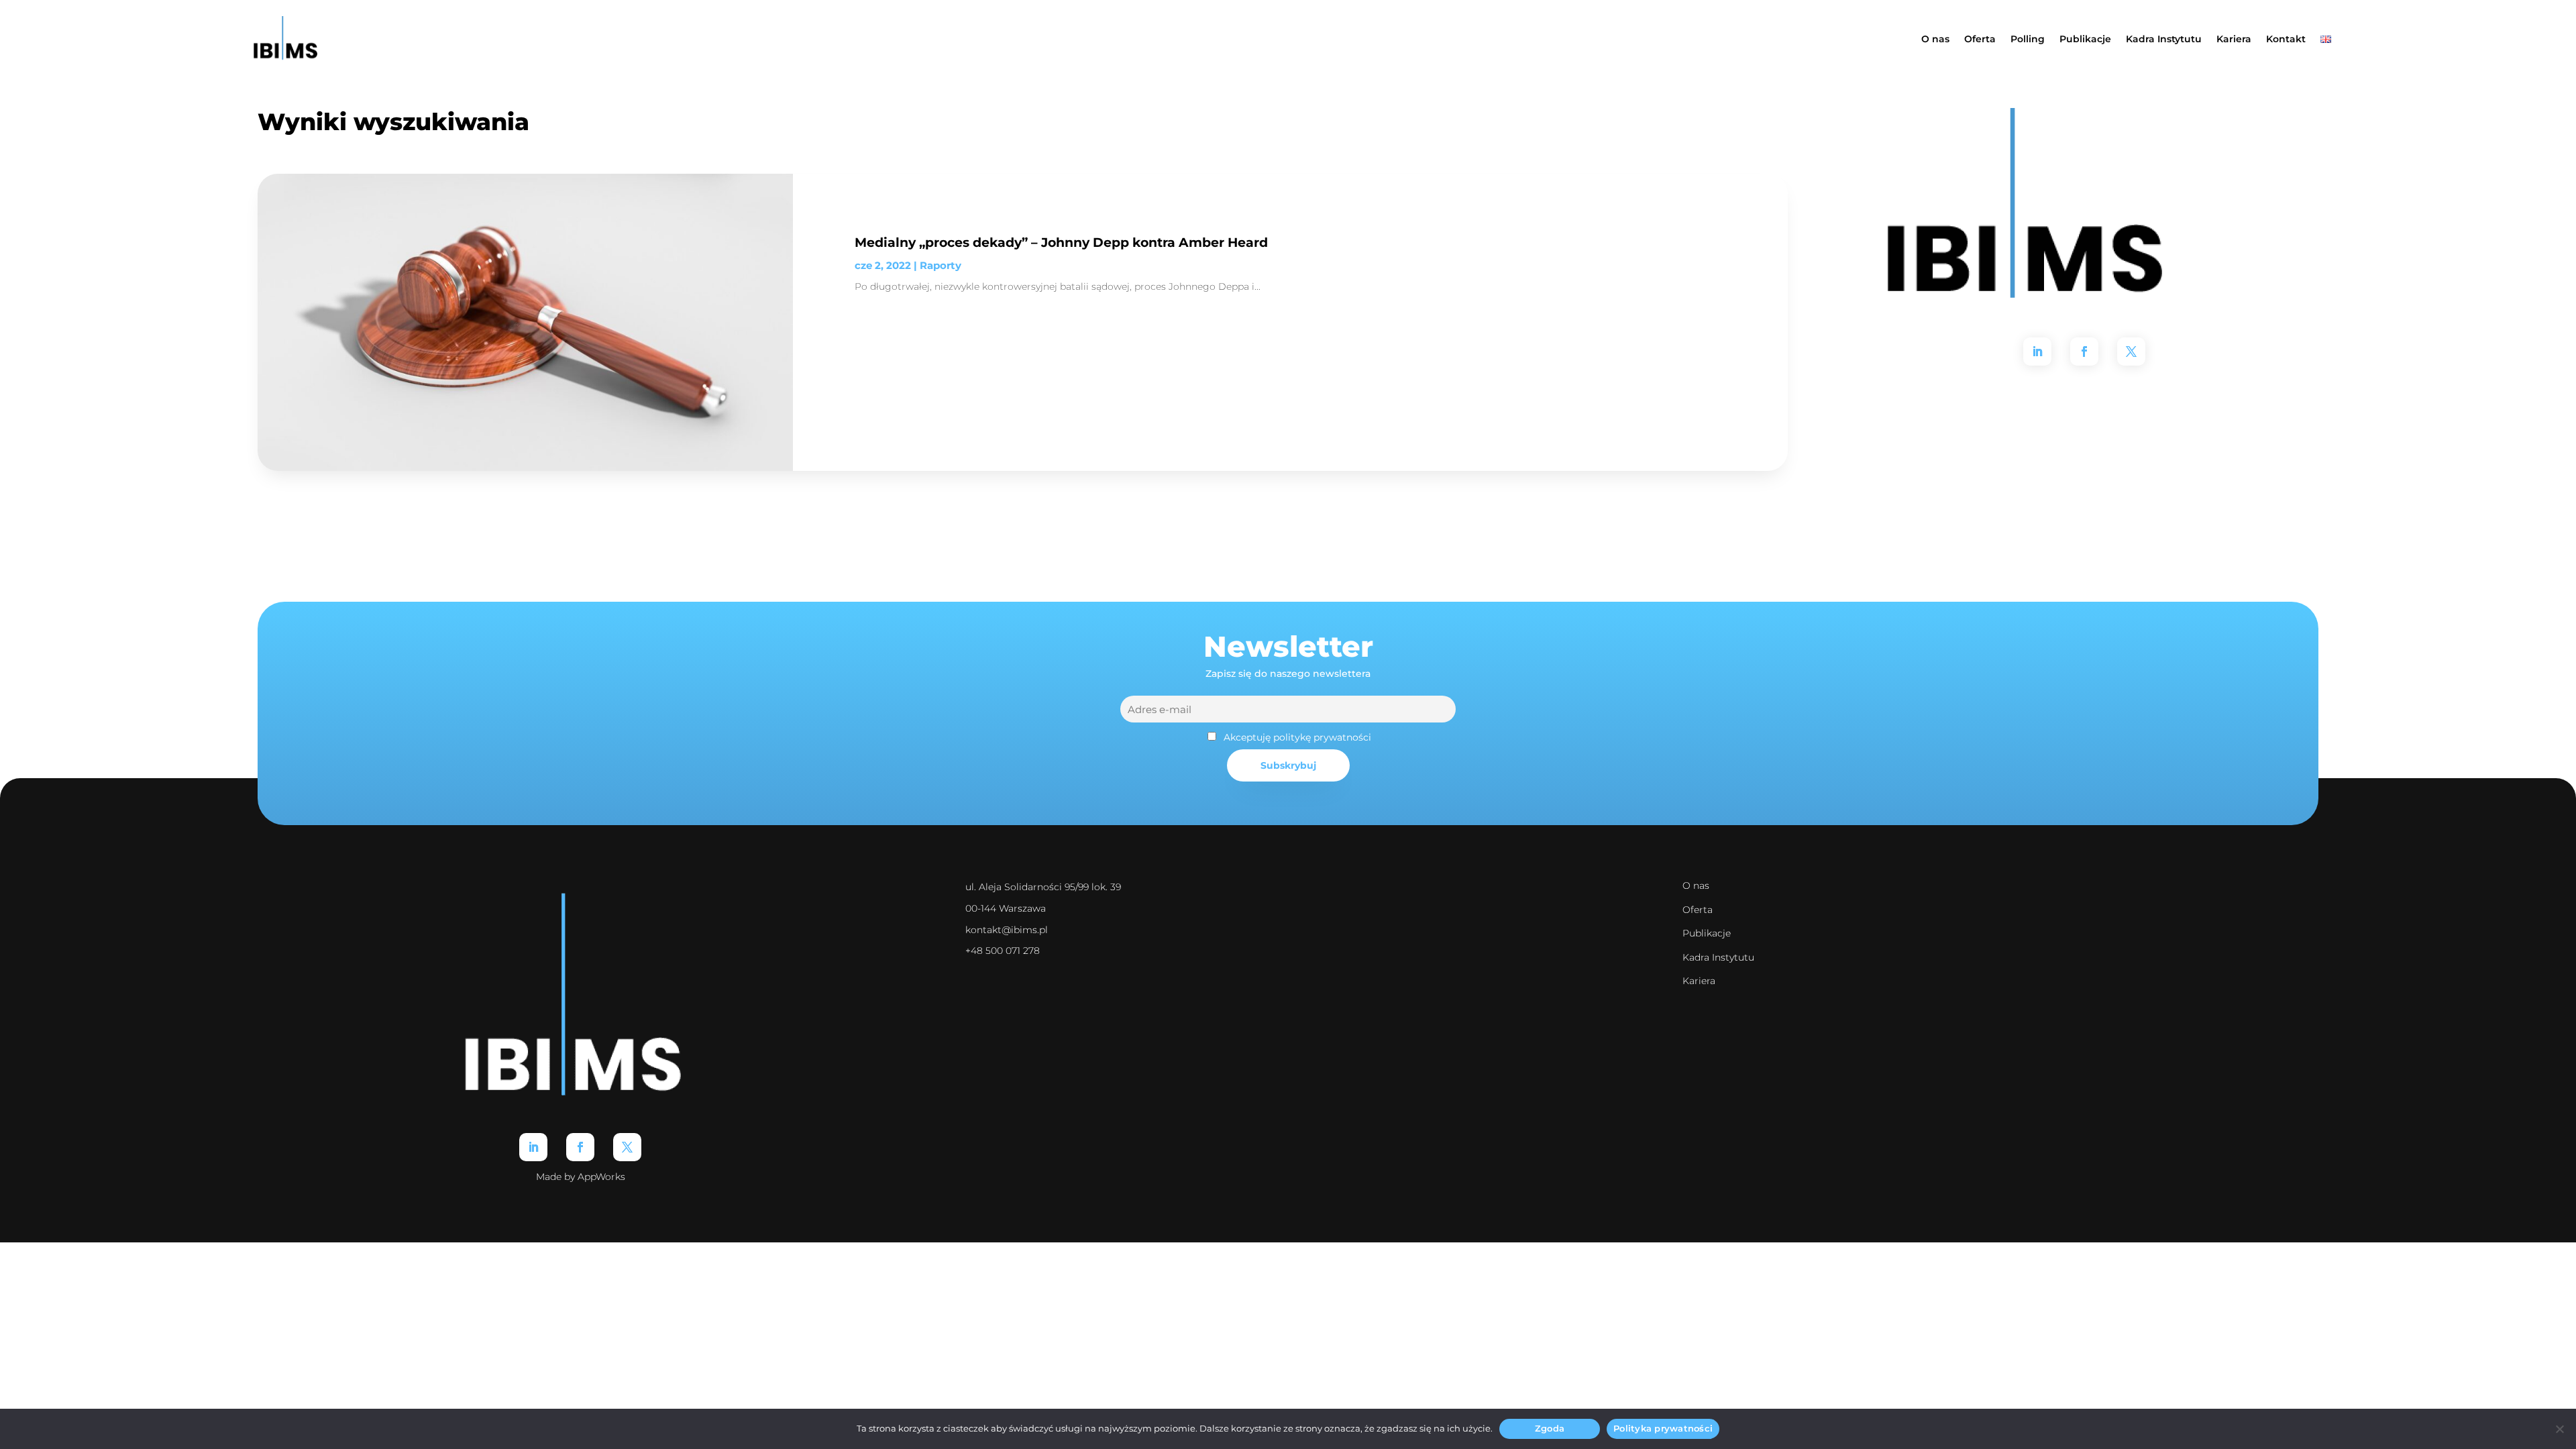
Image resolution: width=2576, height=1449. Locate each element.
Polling (2028, 39)
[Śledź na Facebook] (2084, 352)
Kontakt (2286, 39)
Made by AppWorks (581, 1177)
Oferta (1980, 39)
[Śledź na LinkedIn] (2037, 352)
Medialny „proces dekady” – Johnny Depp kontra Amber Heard (1061, 242)
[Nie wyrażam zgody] (2559, 1429)
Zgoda (1550, 1428)
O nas (1935, 39)
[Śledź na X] (2131, 352)
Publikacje (2085, 39)
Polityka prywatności (1663, 1428)
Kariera (2234, 39)
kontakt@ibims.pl (1007, 930)
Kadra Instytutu (2164, 39)
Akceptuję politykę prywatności (1297, 737)
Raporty (941, 265)
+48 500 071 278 (1003, 951)
